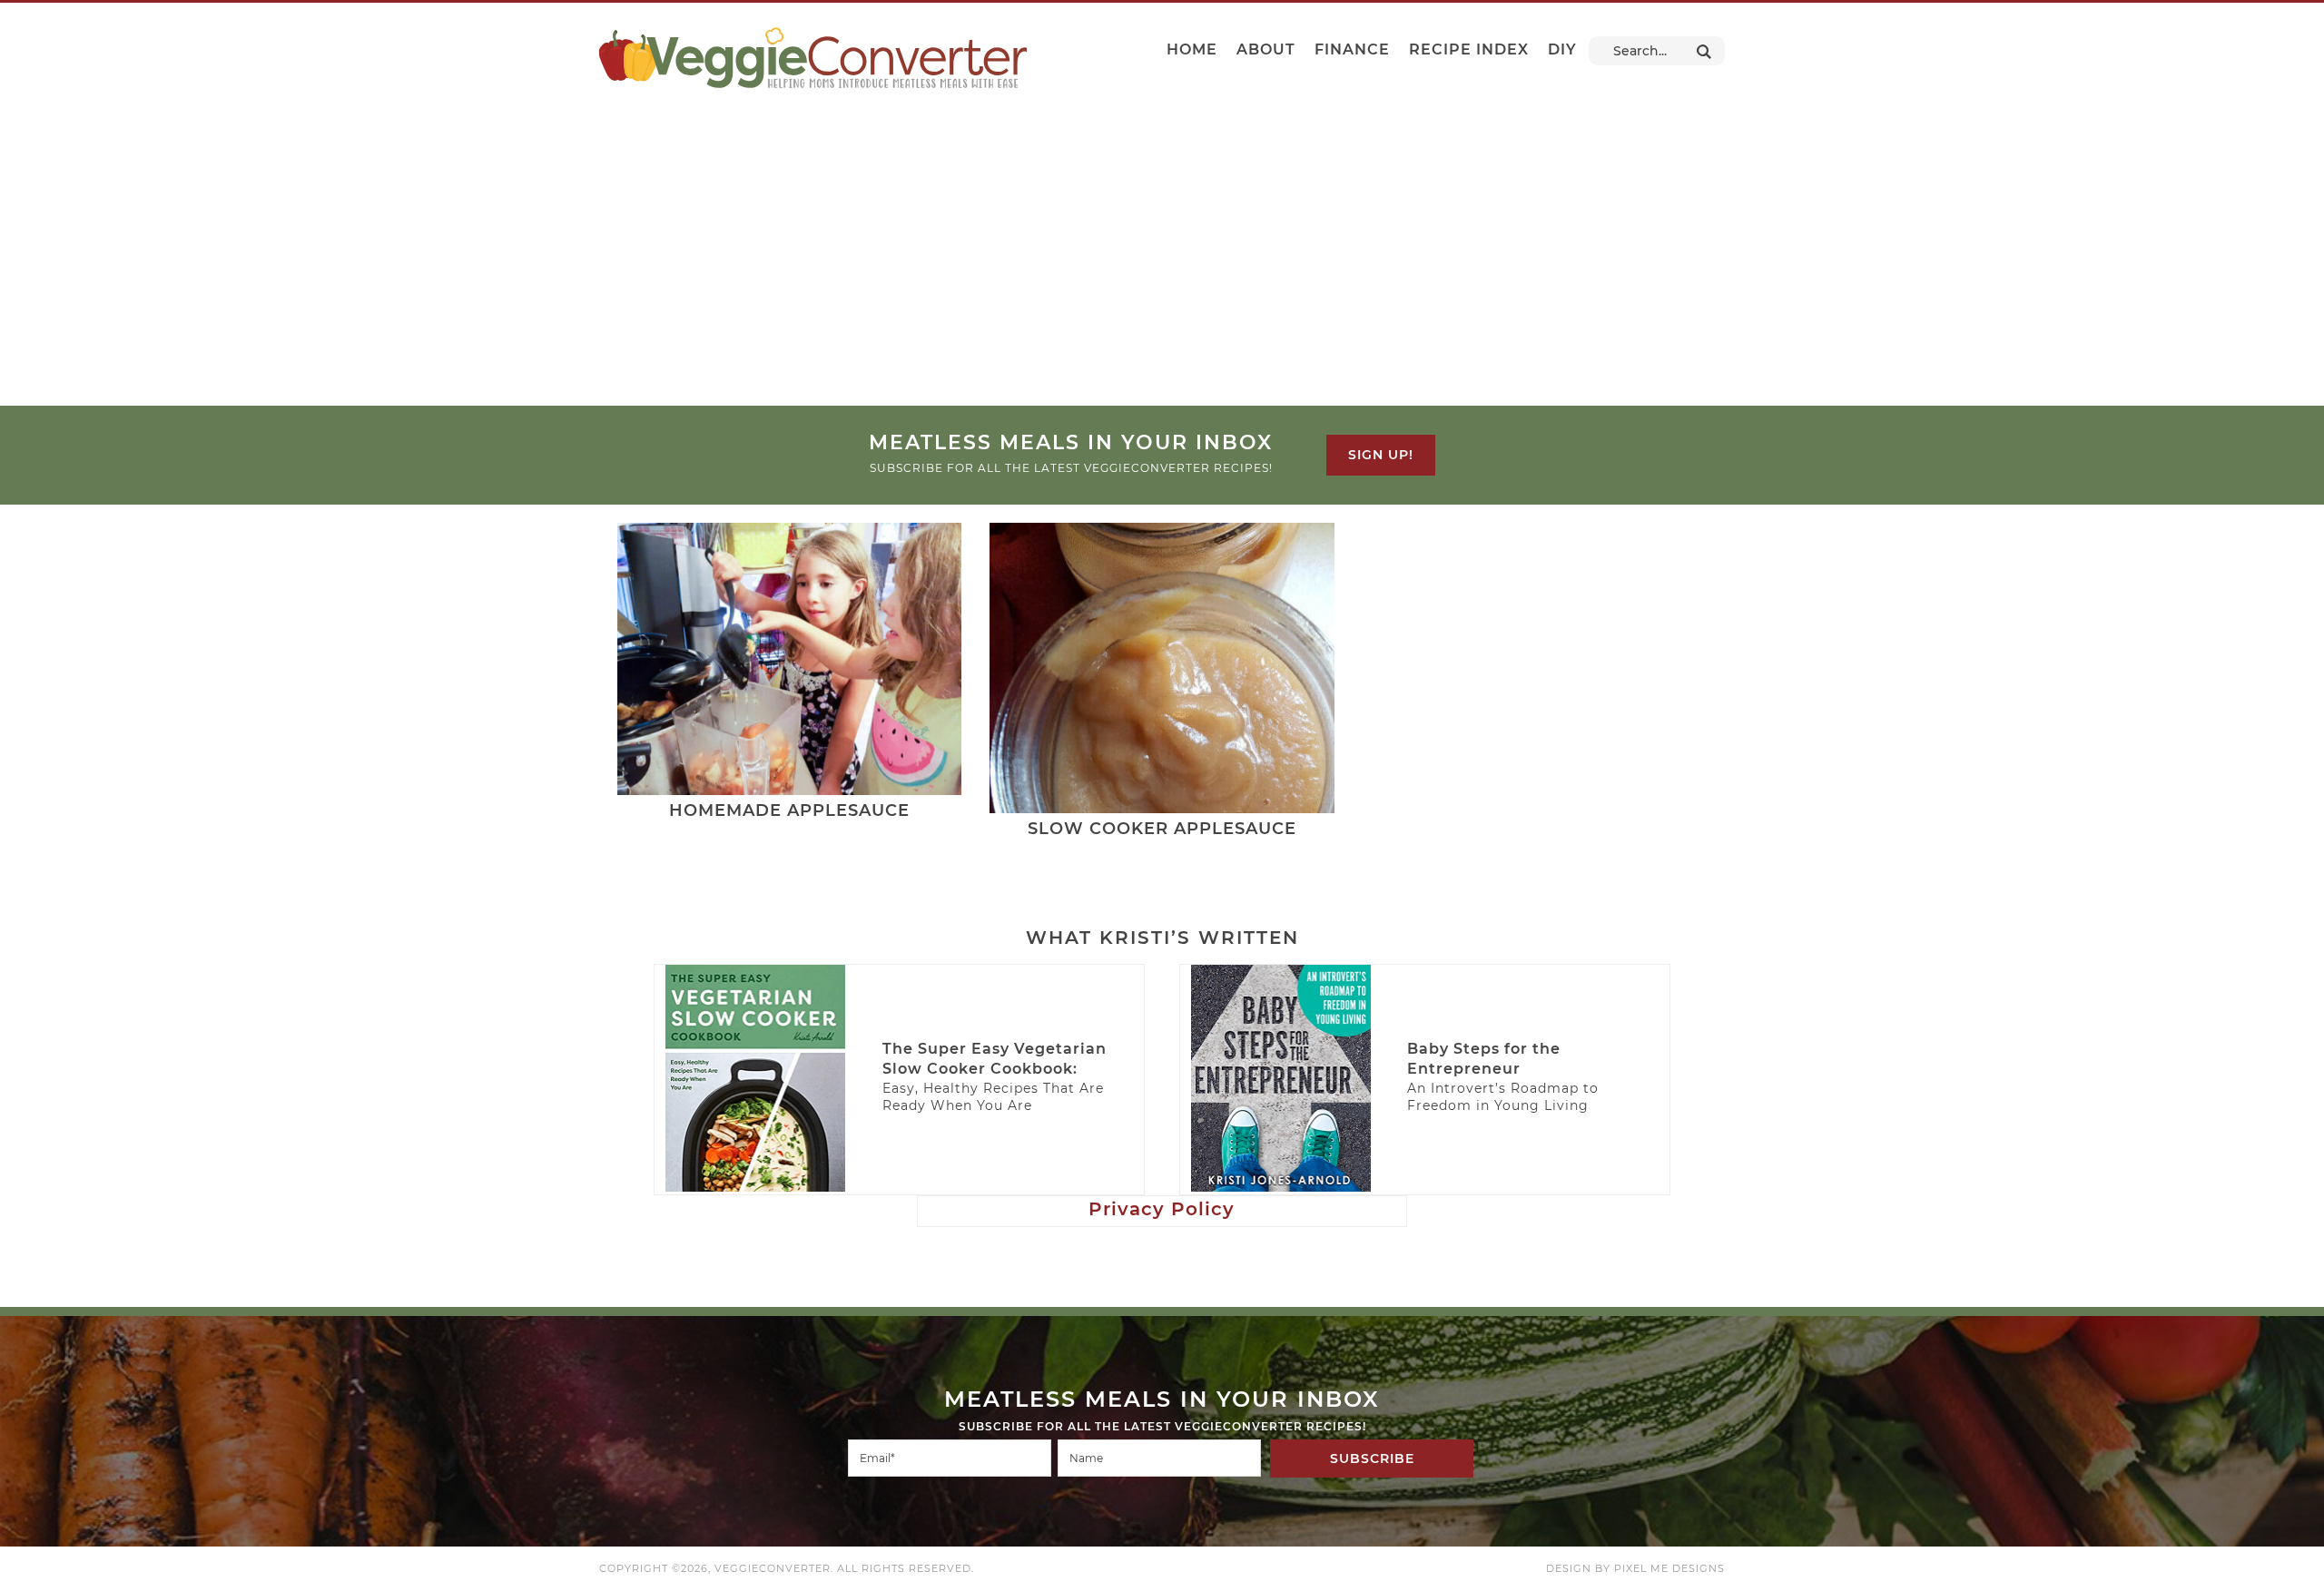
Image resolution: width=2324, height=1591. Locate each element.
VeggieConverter (813, 57)
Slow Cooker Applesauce (1162, 829)
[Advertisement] (1162, 270)
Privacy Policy (1162, 1209)
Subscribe (1372, 1458)
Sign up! (1381, 455)
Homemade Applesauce (789, 810)
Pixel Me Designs (1669, 1568)
